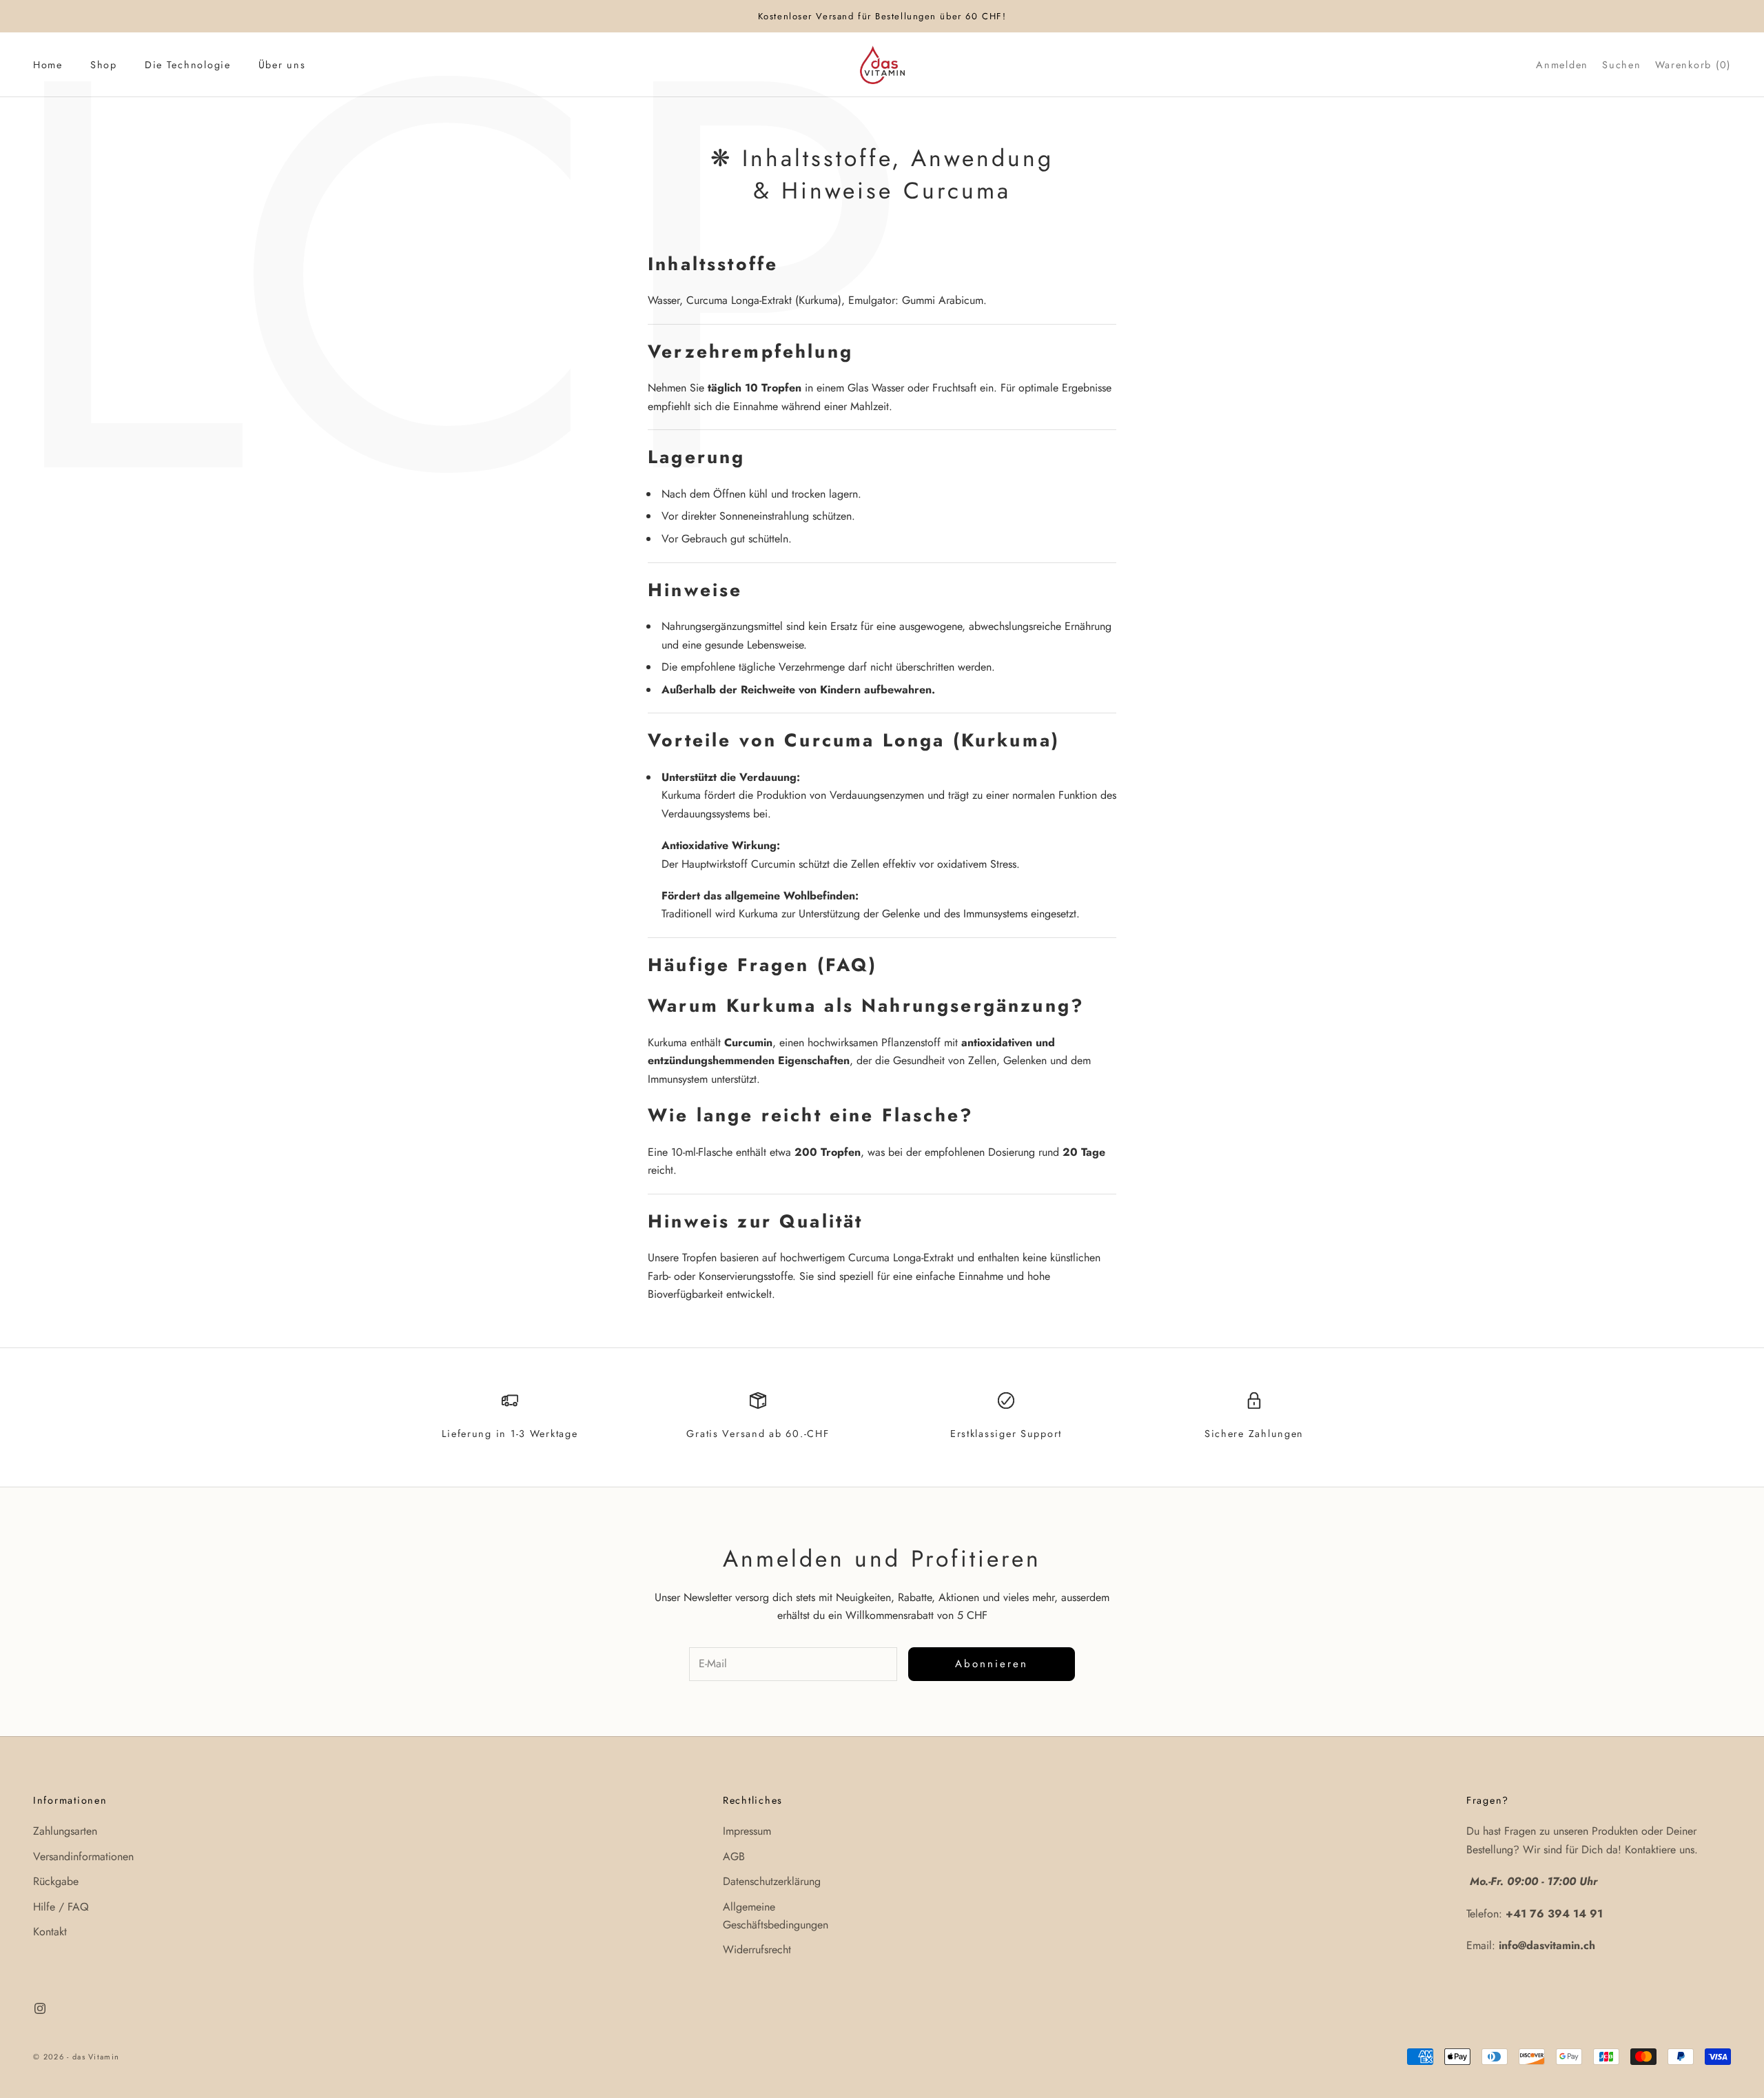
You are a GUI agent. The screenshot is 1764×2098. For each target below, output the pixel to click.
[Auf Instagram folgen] (40, 2008)
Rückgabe (56, 1881)
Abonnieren (992, 1664)
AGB (734, 1856)
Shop (104, 65)
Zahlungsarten (65, 1831)
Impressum (747, 1831)
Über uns (282, 65)
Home (48, 65)
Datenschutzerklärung (772, 1881)
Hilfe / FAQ (61, 1907)
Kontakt (50, 1932)
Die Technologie (188, 65)
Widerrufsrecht (757, 1949)
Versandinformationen (83, 1856)
